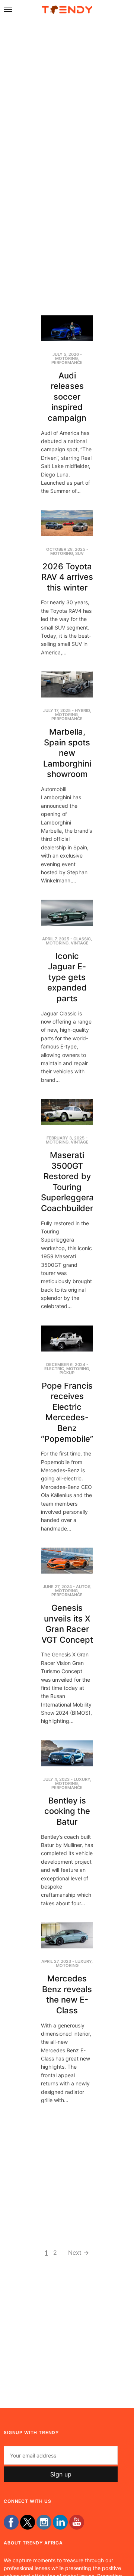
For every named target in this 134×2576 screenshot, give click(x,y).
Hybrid (82, 710)
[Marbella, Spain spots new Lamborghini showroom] (67, 684)
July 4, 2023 (56, 1779)
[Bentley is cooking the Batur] (67, 1753)
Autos (83, 1587)
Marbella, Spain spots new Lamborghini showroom (67, 753)
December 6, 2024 (66, 1365)
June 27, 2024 (57, 1587)
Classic (82, 939)
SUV (79, 553)
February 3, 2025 (66, 1138)
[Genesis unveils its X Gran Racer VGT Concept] (67, 1561)
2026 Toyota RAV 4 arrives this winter (67, 577)
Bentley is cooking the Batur (67, 1811)
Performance (67, 362)
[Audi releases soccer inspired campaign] (67, 328)
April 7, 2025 (56, 939)
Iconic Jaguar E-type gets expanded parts (67, 977)
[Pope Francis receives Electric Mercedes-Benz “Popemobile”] (67, 1339)
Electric (54, 1369)
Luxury (82, 1779)
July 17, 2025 (57, 710)
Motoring (66, 358)
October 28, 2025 (66, 549)
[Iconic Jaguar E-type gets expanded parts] (67, 913)
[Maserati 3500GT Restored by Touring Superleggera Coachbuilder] (67, 1112)
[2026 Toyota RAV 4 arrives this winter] (67, 523)
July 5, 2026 (66, 354)
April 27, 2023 (56, 1961)
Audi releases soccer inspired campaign (67, 397)
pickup (67, 1373)
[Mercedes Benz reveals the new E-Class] (67, 1935)
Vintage (80, 943)
